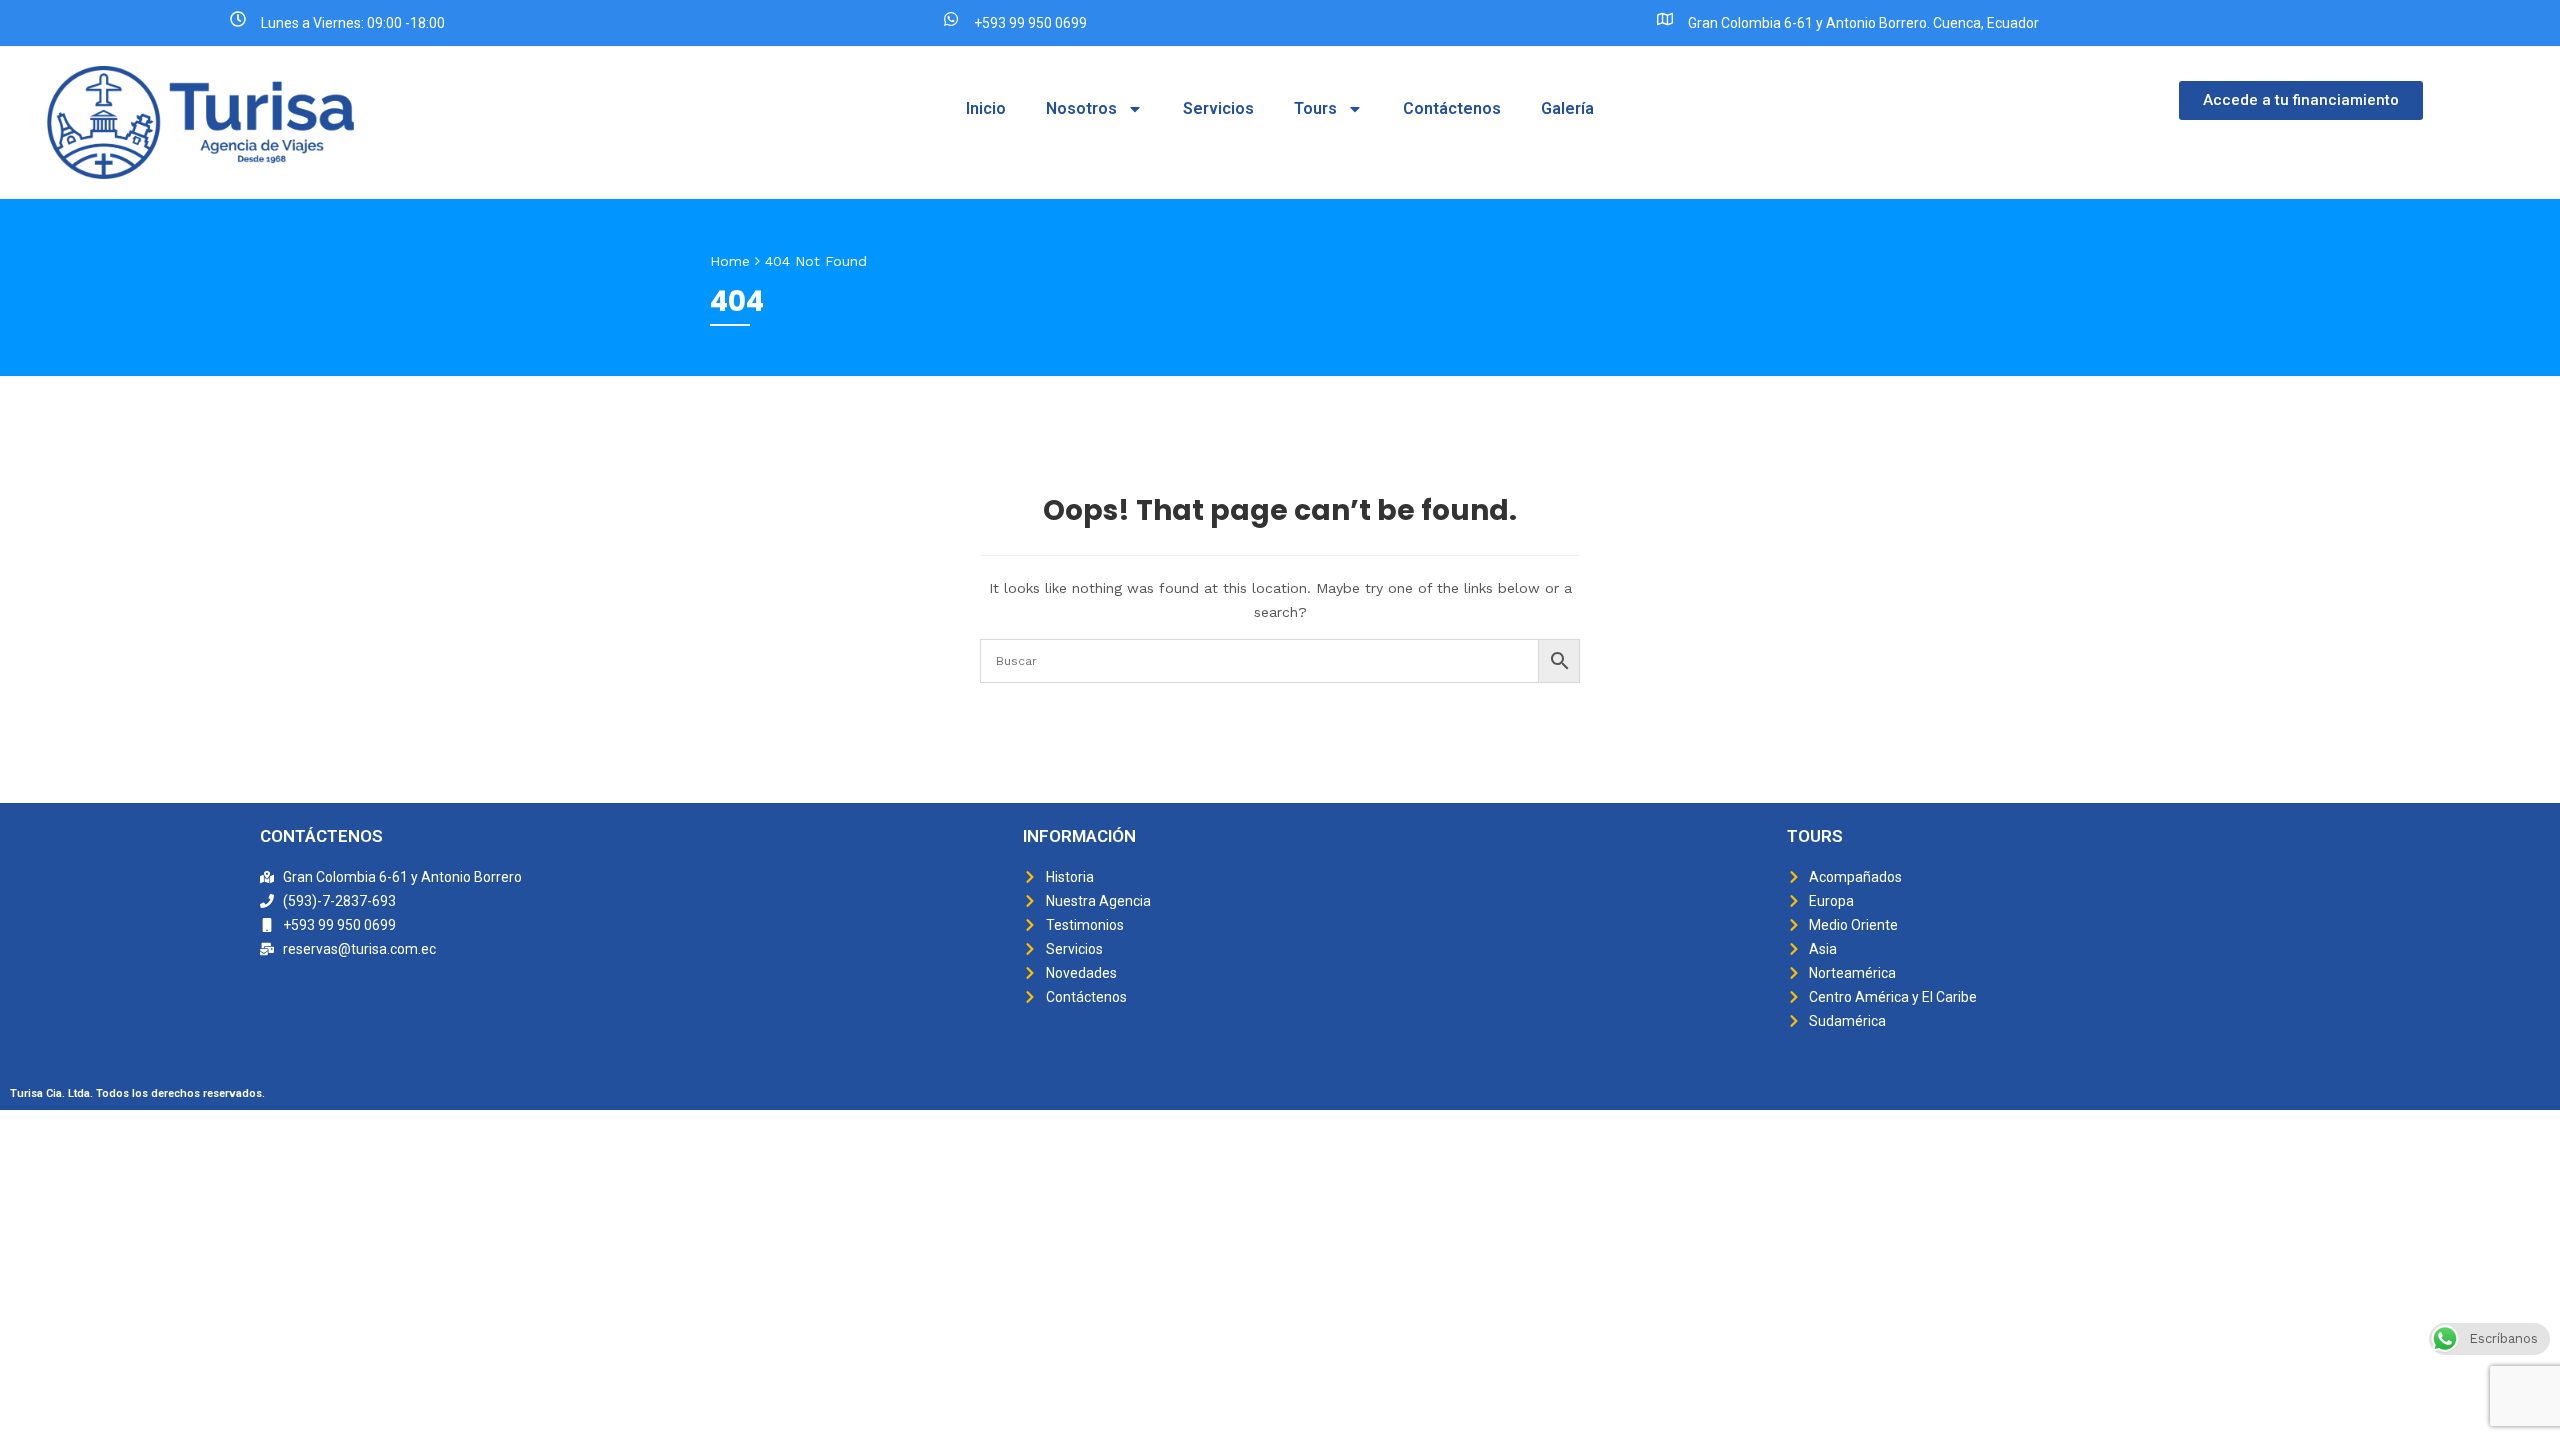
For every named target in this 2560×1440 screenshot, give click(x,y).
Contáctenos (1452, 108)
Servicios (1218, 108)
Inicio (986, 108)
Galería (1567, 108)
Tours (1315, 108)
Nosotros (1081, 108)
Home (730, 261)
